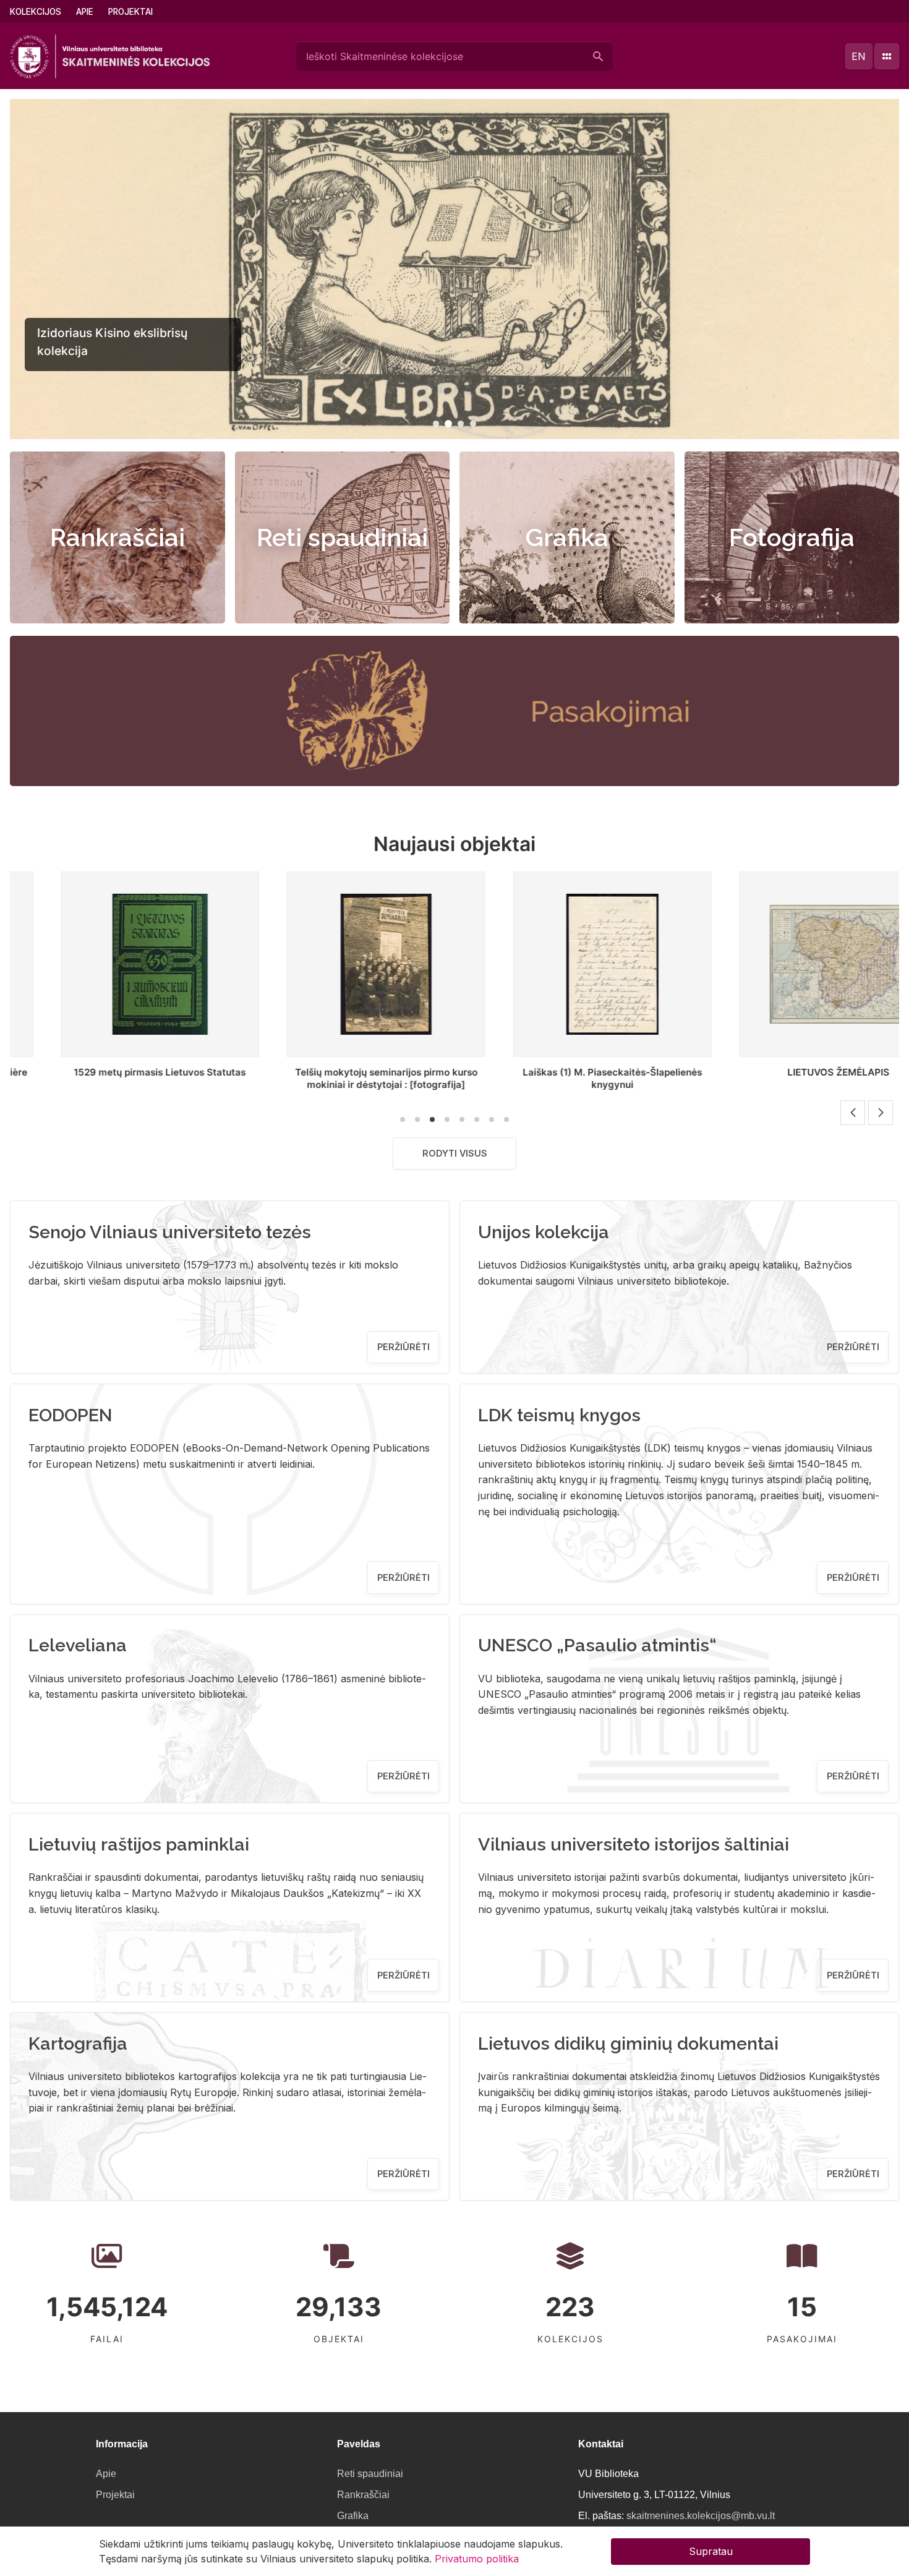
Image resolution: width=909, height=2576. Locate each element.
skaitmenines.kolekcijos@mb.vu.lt (701, 2516)
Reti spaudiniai (342, 537)
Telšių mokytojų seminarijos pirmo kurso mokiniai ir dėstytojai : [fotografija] (263, 1078)
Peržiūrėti (403, 1347)
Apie (85, 12)
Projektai (130, 12)
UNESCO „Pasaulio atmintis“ (597, 1645)
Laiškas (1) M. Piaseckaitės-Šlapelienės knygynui (489, 1078)
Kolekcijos (36, 12)
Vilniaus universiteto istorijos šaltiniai (634, 1844)
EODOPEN (70, 1415)
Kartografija (78, 2043)
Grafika (567, 537)
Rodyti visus (455, 1153)
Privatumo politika (477, 2559)
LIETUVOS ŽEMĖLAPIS (716, 1072)
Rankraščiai (117, 537)
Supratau (711, 2551)
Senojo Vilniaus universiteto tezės (170, 1232)
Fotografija (792, 537)
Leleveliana (78, 1645)
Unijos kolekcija (544, 1232)
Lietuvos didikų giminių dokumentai (628, 2043)
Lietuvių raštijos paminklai (139, 1844)
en (859, 56)
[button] (436, 424)
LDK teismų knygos (559, 1415)
